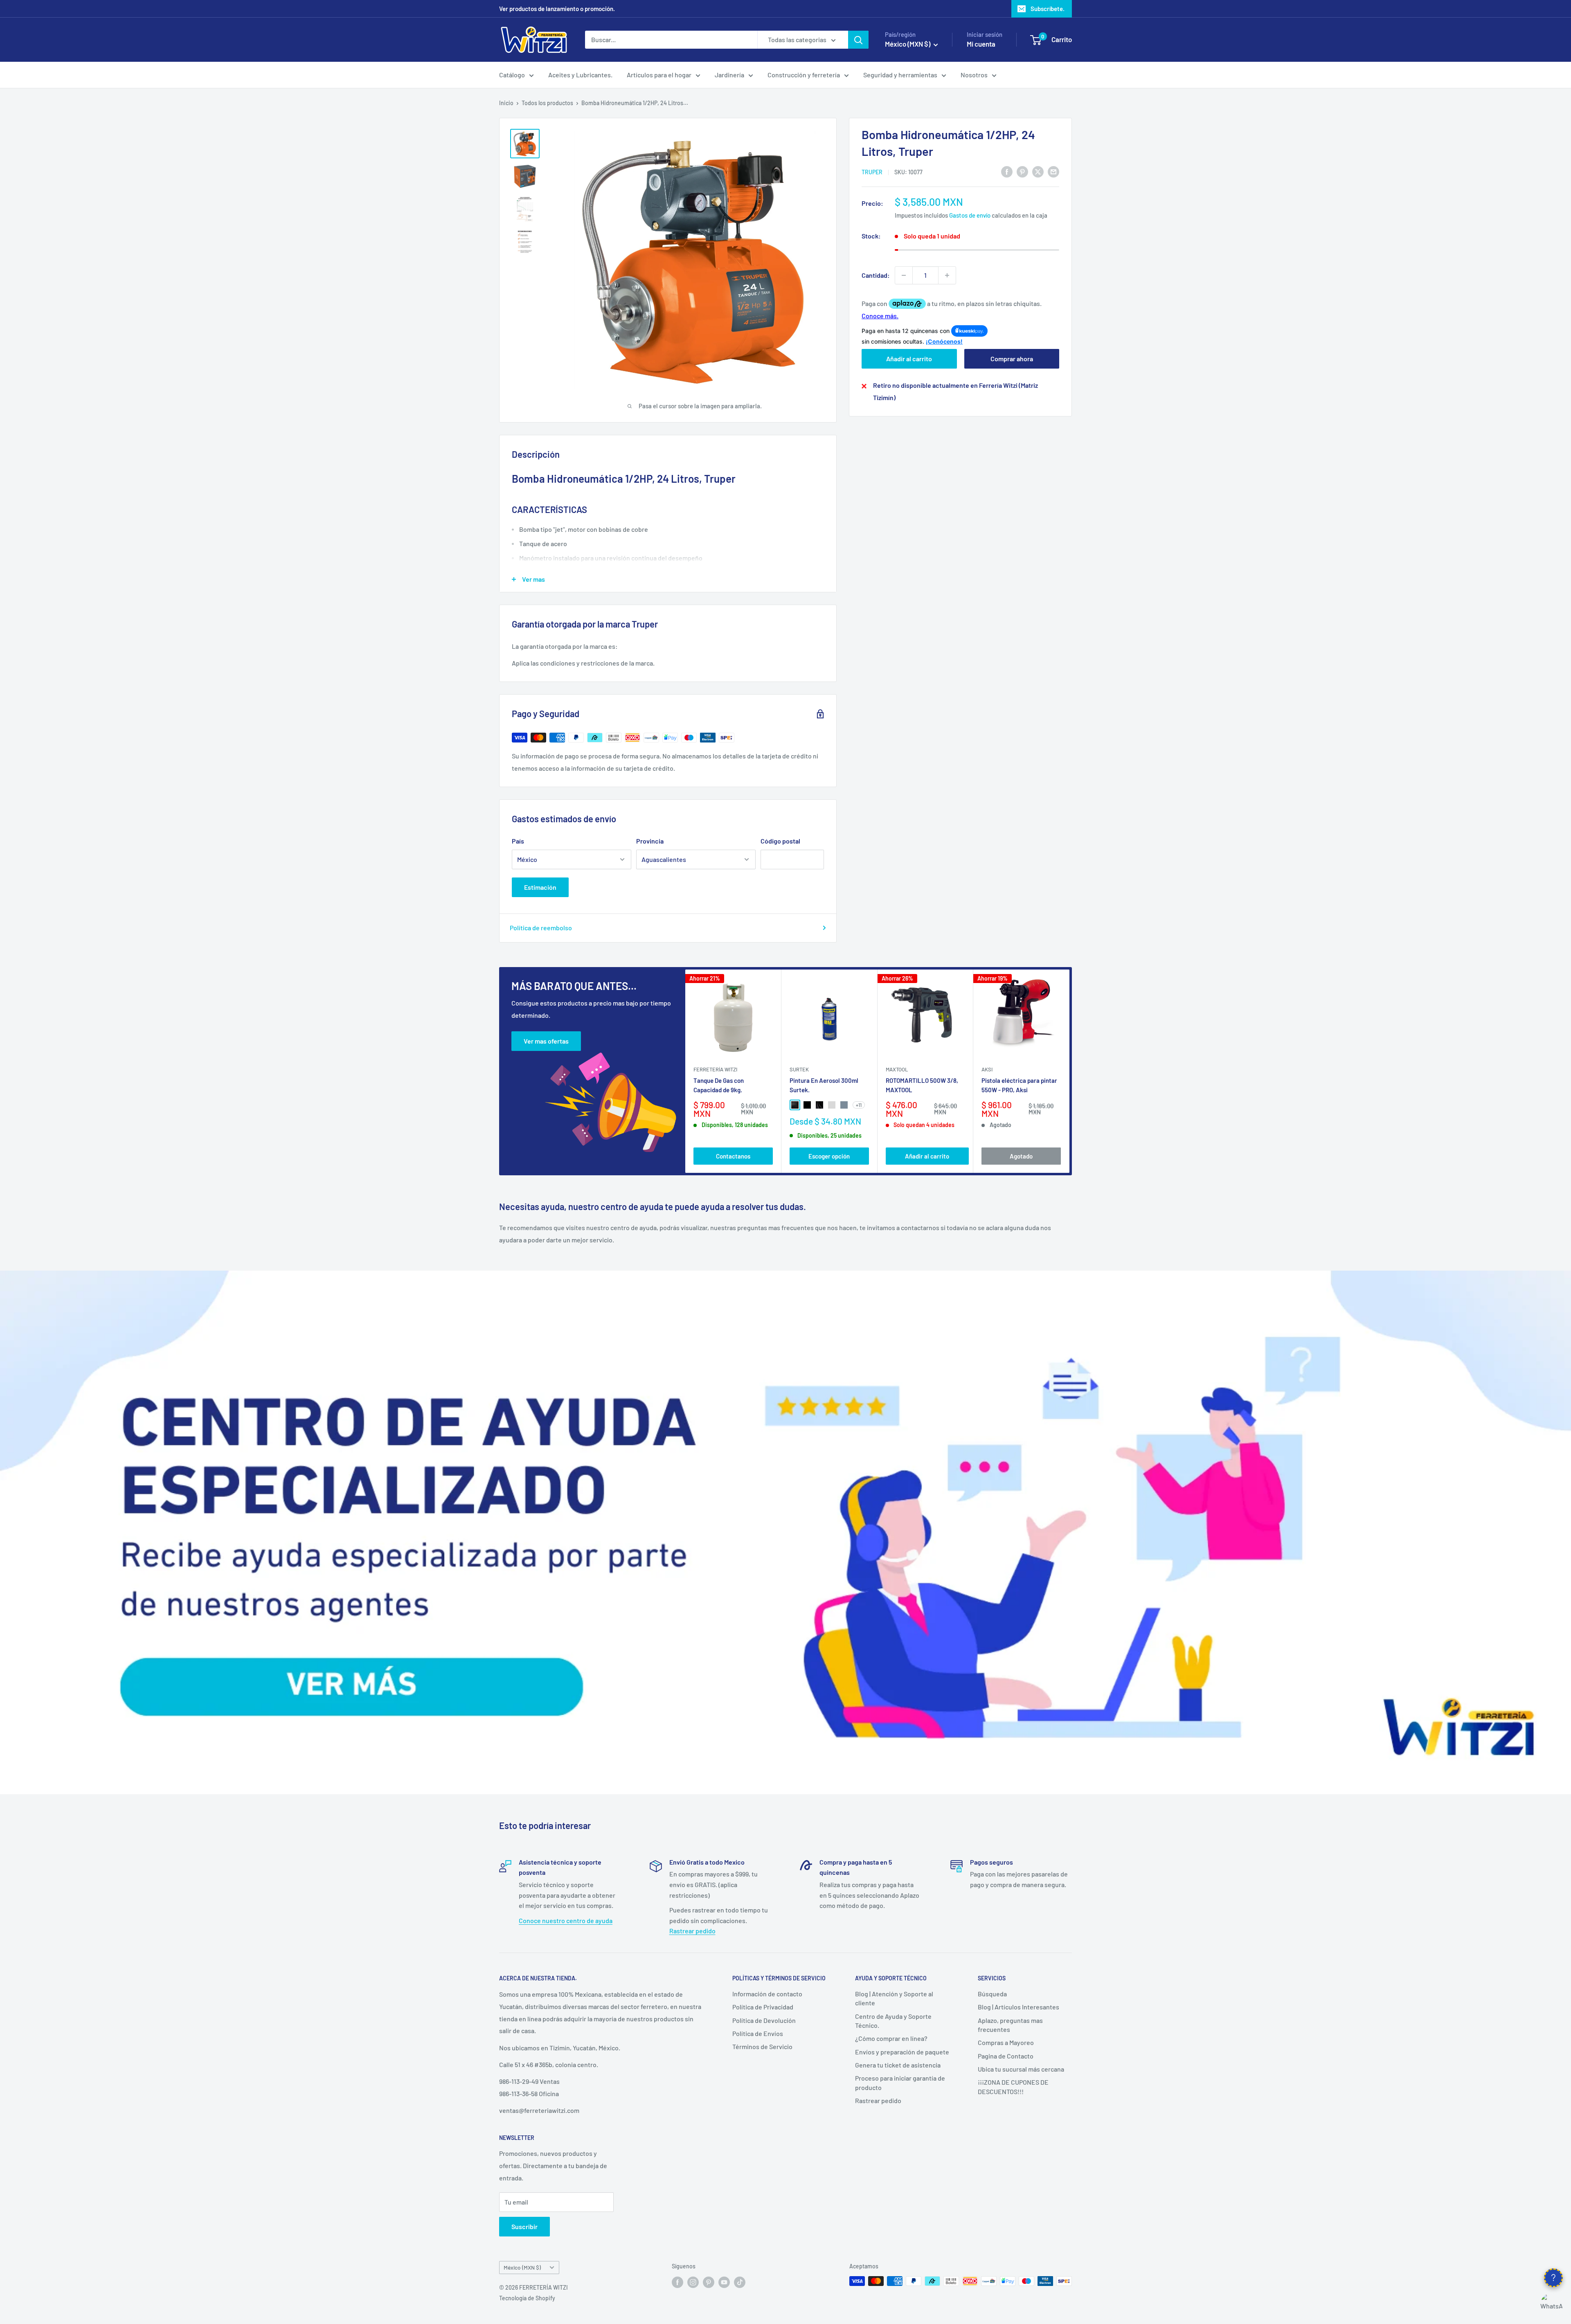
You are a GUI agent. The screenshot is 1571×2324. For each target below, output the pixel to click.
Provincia (650, 841)
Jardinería (729, 75)
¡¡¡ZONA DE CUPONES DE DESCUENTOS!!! (1013, 2087)
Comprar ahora (1012, 359)
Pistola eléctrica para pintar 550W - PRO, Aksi (1019, 1085)
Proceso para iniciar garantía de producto (900, 2082)
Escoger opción (829, 1156)
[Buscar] (858, 40)
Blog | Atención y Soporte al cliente (894, 1998)
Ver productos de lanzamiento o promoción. (557, 9)
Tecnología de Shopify (527, 2298)
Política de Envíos (758, 2033)
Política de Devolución (764, 2020)
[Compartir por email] (1053, 171)
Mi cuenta (981, 44)
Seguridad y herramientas (900, 75)
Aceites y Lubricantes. (580, 75)
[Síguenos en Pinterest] (709, 2282)
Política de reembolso (541, 928)
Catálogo (512, 75)
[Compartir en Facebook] (1007, 171)
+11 (859, 1105)
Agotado (1021, 1156)
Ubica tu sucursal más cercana (1021, 2069)
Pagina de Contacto (1006, 2056)
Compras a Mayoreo (1006, 2042)
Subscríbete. (1048, 9)
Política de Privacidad (763, 2007)
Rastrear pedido (692, 1931)
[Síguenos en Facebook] (677, 2282)
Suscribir (524, 2226)
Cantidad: (876, 275)
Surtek (799, 1069)
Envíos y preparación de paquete (902, 2052)
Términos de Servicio (762, 2046)
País (518, 841)
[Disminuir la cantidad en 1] (904, 275)
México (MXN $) (522, 2267)
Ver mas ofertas (546, 1041)
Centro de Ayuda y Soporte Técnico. (893, 2021)
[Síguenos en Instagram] (693, 2282)
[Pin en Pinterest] (1022, 171)
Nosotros (974, 75)
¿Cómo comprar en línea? (891, 2038)
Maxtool (897, 1069)
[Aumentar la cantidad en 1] (947, 275)
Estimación (540, 887)
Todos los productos (547, 103)
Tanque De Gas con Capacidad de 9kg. (719, 1085)
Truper (872, 172)
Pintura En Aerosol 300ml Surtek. (824, 1085)
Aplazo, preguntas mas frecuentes (1010, 2025)
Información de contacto (767, 1994)
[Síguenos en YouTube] (724, 2282)
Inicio (506, 103)
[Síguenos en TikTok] (740, 2282)
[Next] (1070, 1071)
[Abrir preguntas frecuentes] (1553, 2278)
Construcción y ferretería (804, 75)
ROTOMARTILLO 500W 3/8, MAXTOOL (922, 1085)
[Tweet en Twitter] (1038, 171)
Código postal (780, 841)
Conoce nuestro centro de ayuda (566, 1920)
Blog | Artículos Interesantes (1018, 2007)
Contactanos (733, 1156)
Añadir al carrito (909, 359)
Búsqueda (992, 1994)
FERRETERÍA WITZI (715, 1069)
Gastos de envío (970, 215)
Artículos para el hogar (659, 75)
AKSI (987, 1069)
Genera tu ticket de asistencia (898, 2065)
